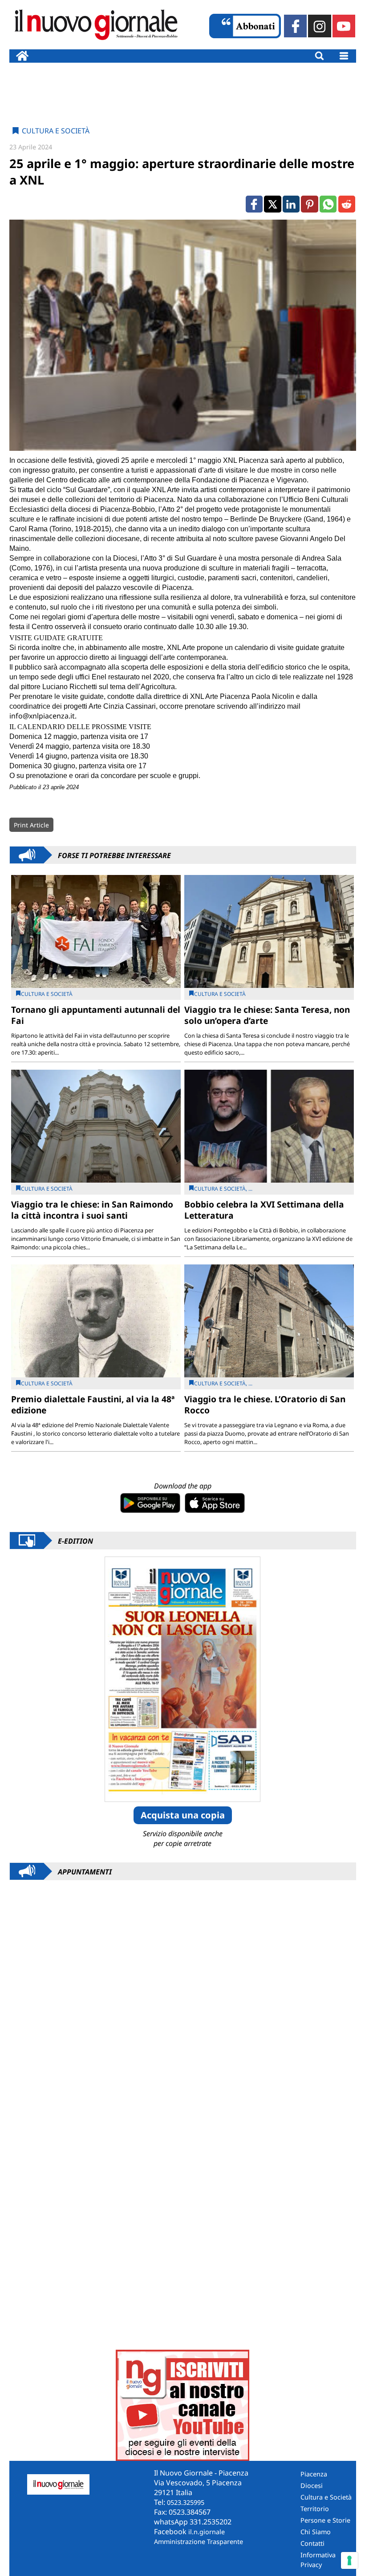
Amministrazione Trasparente (199, 2542)
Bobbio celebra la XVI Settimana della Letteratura (264, 1210)
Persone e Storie (325, 2520)
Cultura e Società (56, 131)
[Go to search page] (319, 56)
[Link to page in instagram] (319, 26)
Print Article (31, 825)
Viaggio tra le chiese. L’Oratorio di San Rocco (265, 1404)
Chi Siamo (316, 2532)
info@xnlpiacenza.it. (43, 716)
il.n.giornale (207, 2532)
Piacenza (314, 2474)
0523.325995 (186, 2502)
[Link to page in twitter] (272, 204)
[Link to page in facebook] (295, 26)
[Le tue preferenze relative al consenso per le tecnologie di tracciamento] (349, 2560)
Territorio (315, 2509)
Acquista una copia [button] (183, 1815)
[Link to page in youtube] (344, 26)
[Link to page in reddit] (347, 204)
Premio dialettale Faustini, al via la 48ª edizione (93, 1404)
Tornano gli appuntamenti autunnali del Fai (96, 1015)
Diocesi (312, 2486)
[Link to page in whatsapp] (328, 204)
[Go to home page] (22, 56)
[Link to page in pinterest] (309, 204)
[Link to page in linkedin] (291, 204)
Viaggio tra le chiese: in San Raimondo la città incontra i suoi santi (92, 1210)
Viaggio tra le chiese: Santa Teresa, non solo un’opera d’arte (267, 1015)
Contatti (312, 2543)
